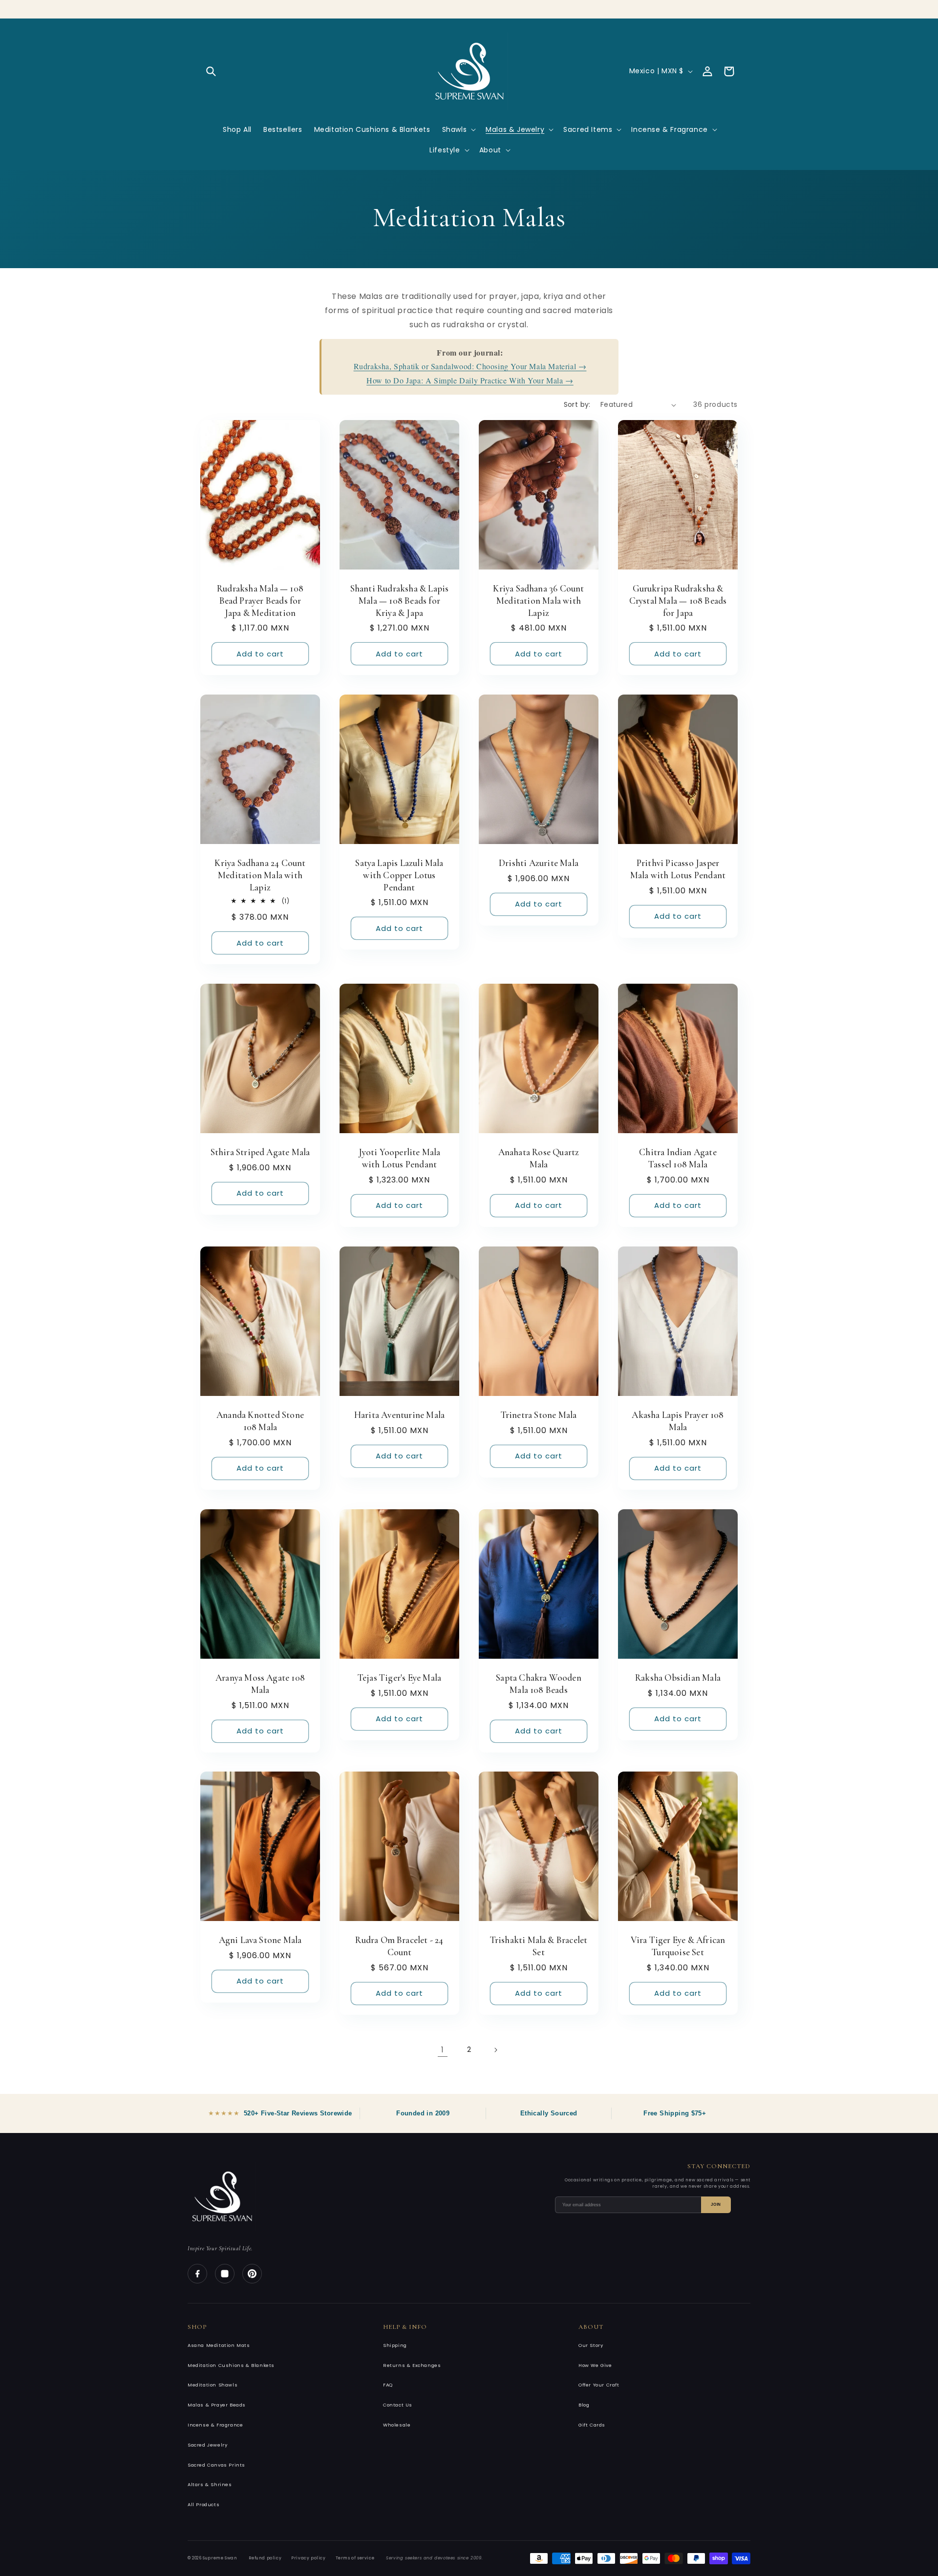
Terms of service (355, 2558)
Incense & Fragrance (215, 2425)
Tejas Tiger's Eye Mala (399, 1678)
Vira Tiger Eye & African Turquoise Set (678, 1946)
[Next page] (495, 2050)
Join (716, 2205)
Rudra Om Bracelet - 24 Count (399, 1946)
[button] (211, 71)
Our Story (591, 2345)
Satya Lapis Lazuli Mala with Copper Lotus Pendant (399, 875)
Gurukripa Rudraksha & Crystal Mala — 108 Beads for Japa (678, 600)
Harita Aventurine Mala (399, 1415)
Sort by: (577, 404)
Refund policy (265, 2558)
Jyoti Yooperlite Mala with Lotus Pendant (400, 1159)
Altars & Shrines (210, 2484)
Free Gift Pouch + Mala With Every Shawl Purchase (469, 6)
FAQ (388, 2385)
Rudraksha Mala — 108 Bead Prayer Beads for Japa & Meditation (260, 600)
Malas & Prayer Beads (217, 2405)
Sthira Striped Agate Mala (260, 1152)
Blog (584, 2405)
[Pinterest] (252, 2274)
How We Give (595, 2365)
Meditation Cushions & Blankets (231, 2365)
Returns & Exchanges (412, 2365)
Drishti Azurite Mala (539, 863)
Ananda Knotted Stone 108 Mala (260, 1421)
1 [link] (443, 2050)
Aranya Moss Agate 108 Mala (260, 1684)
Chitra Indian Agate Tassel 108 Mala (678, 1159)
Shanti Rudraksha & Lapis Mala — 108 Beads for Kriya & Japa (400, 600)
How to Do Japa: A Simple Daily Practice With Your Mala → (470, 380)
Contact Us (398, 2405)
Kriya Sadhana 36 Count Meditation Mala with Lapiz (538, 600)
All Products (203, 2504)
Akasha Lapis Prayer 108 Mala (678, 1421)
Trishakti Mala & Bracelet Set (539, 1946)
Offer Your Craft (599, 2385)
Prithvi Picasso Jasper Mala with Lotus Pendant (678, 869)
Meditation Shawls (213, 2385)
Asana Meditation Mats (219, 2345)
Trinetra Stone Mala (539, 1415)
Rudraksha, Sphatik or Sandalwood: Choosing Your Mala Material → (470, 366)
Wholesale (397, 2425)
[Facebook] (197, 2274)
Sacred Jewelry (207, 2445)
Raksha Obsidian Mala (678, 1678)
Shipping (395, 2345)
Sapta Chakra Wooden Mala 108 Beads (539, 1684)
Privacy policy (308, 2558)
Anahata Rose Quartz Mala (539, 1159)
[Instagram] (225, 2274)
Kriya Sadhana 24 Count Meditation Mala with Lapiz (260, 875)
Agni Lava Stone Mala (260, 1940)
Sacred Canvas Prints (216, 2465)
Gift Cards (592, 2425)
